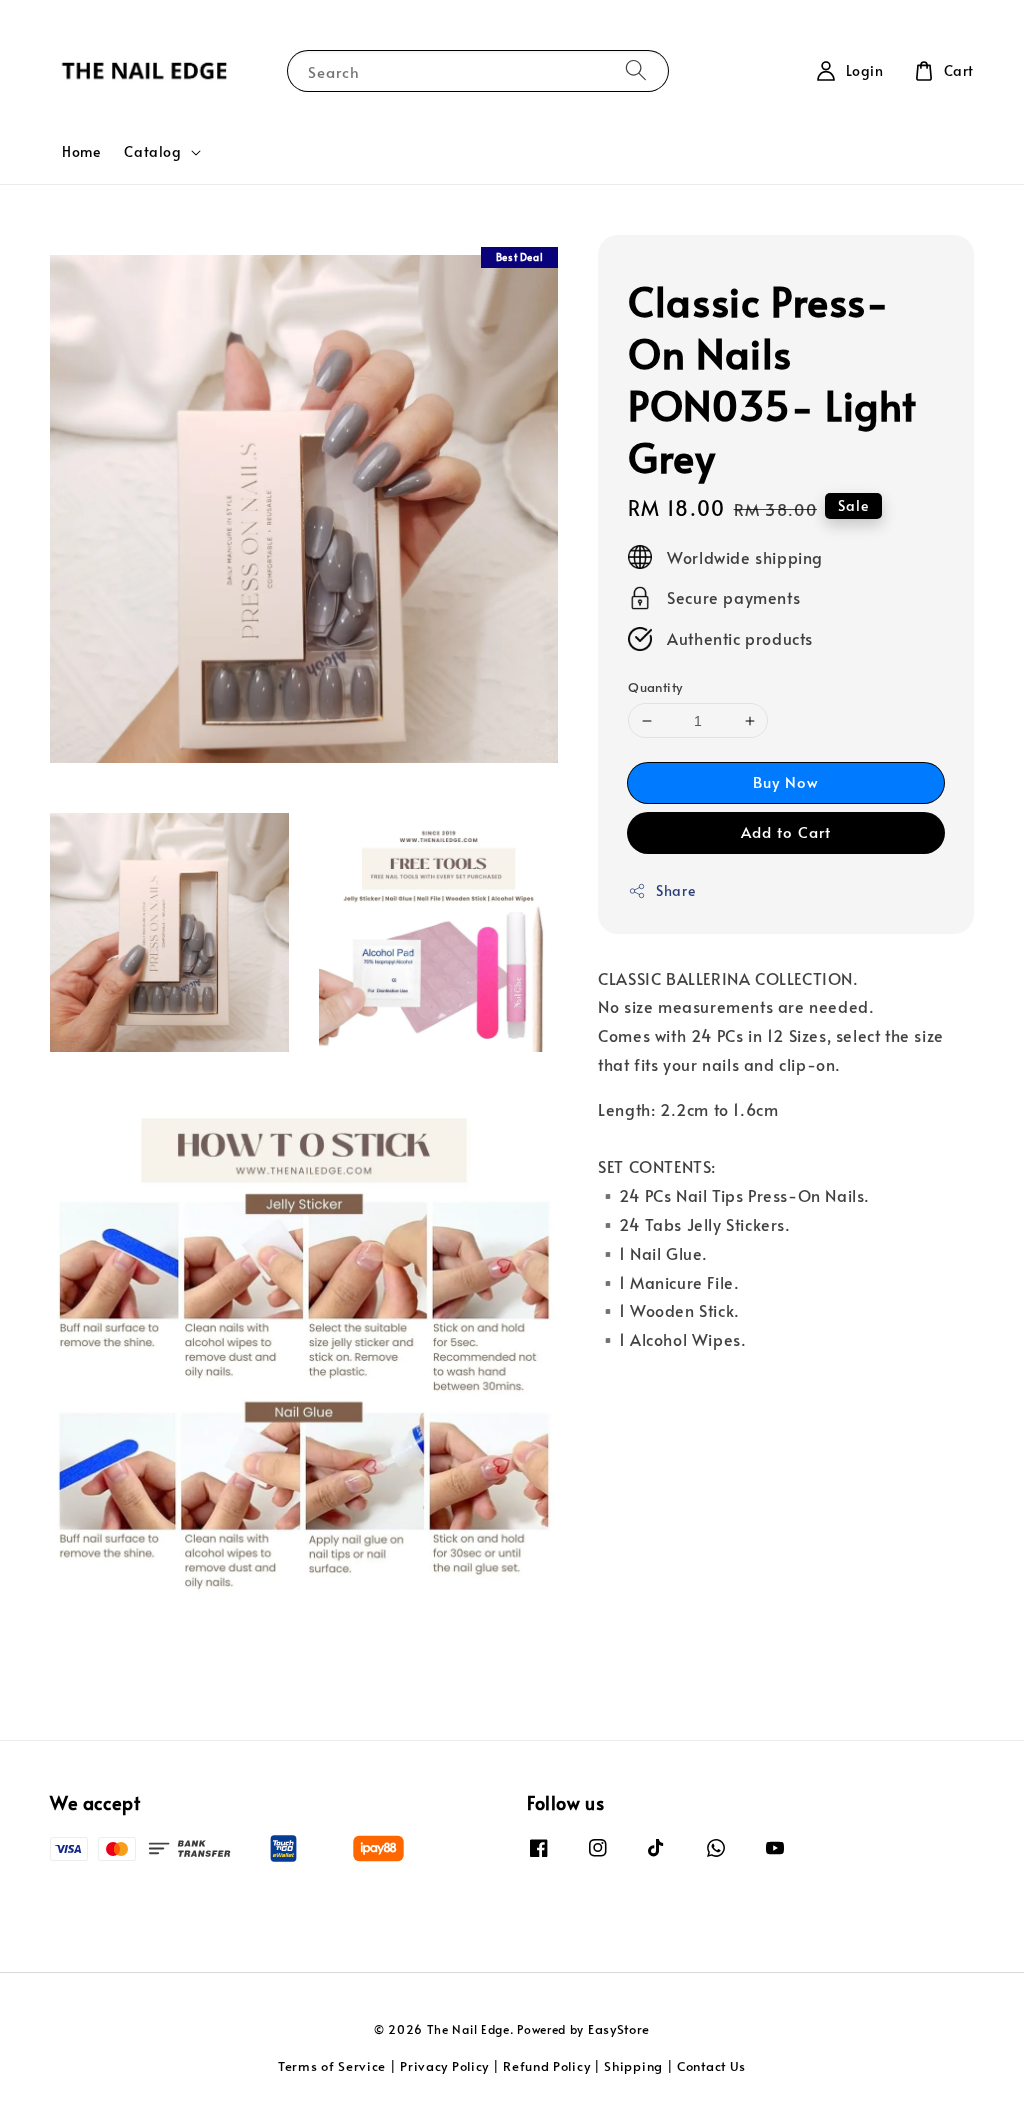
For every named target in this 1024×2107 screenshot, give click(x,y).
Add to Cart (786, 831)
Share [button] (675, 890)
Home (81, 151)
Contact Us (711, 2066)
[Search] (636, 70)
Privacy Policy (444, 2066)
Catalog (152, 152)
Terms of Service (332, 2066)
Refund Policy (546, 2066)
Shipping (633, 2066)
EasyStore (619, 2029)
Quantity (655, 687)
